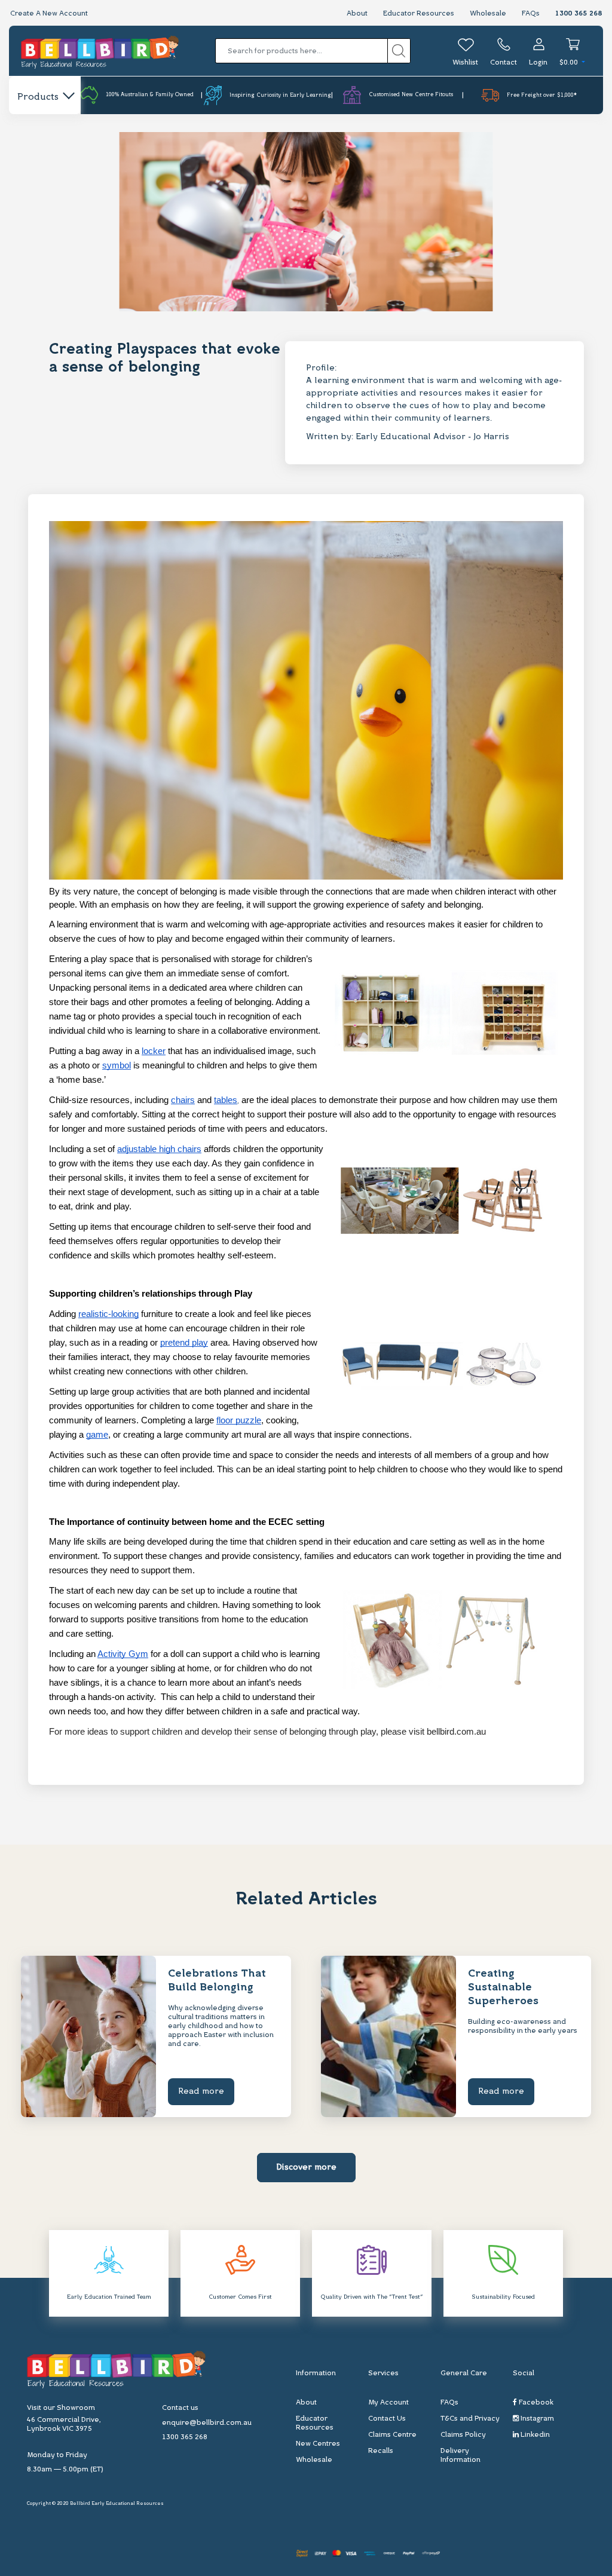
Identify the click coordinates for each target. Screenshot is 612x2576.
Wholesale (488, 14)
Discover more (306, 2168)
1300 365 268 (579, 14)
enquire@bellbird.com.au (207, 2423)
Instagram (536, 2419)
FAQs (531, 14)
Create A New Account (49, 14)
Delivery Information (460, 2456)
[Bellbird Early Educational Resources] (100, 51)
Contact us (180, 2408)
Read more (201, 2092)
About (357, 14)
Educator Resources (419, 14)
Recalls (381, 2451)
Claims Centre (392, 2435)
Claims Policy (463, 2435)
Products (38, 97)
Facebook (535, 2403)
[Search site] (399, 51)
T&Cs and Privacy (470, 2419)
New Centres (318, 2444)
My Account (388, 2403)
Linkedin (534, 2435)
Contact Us (387, 2419)
